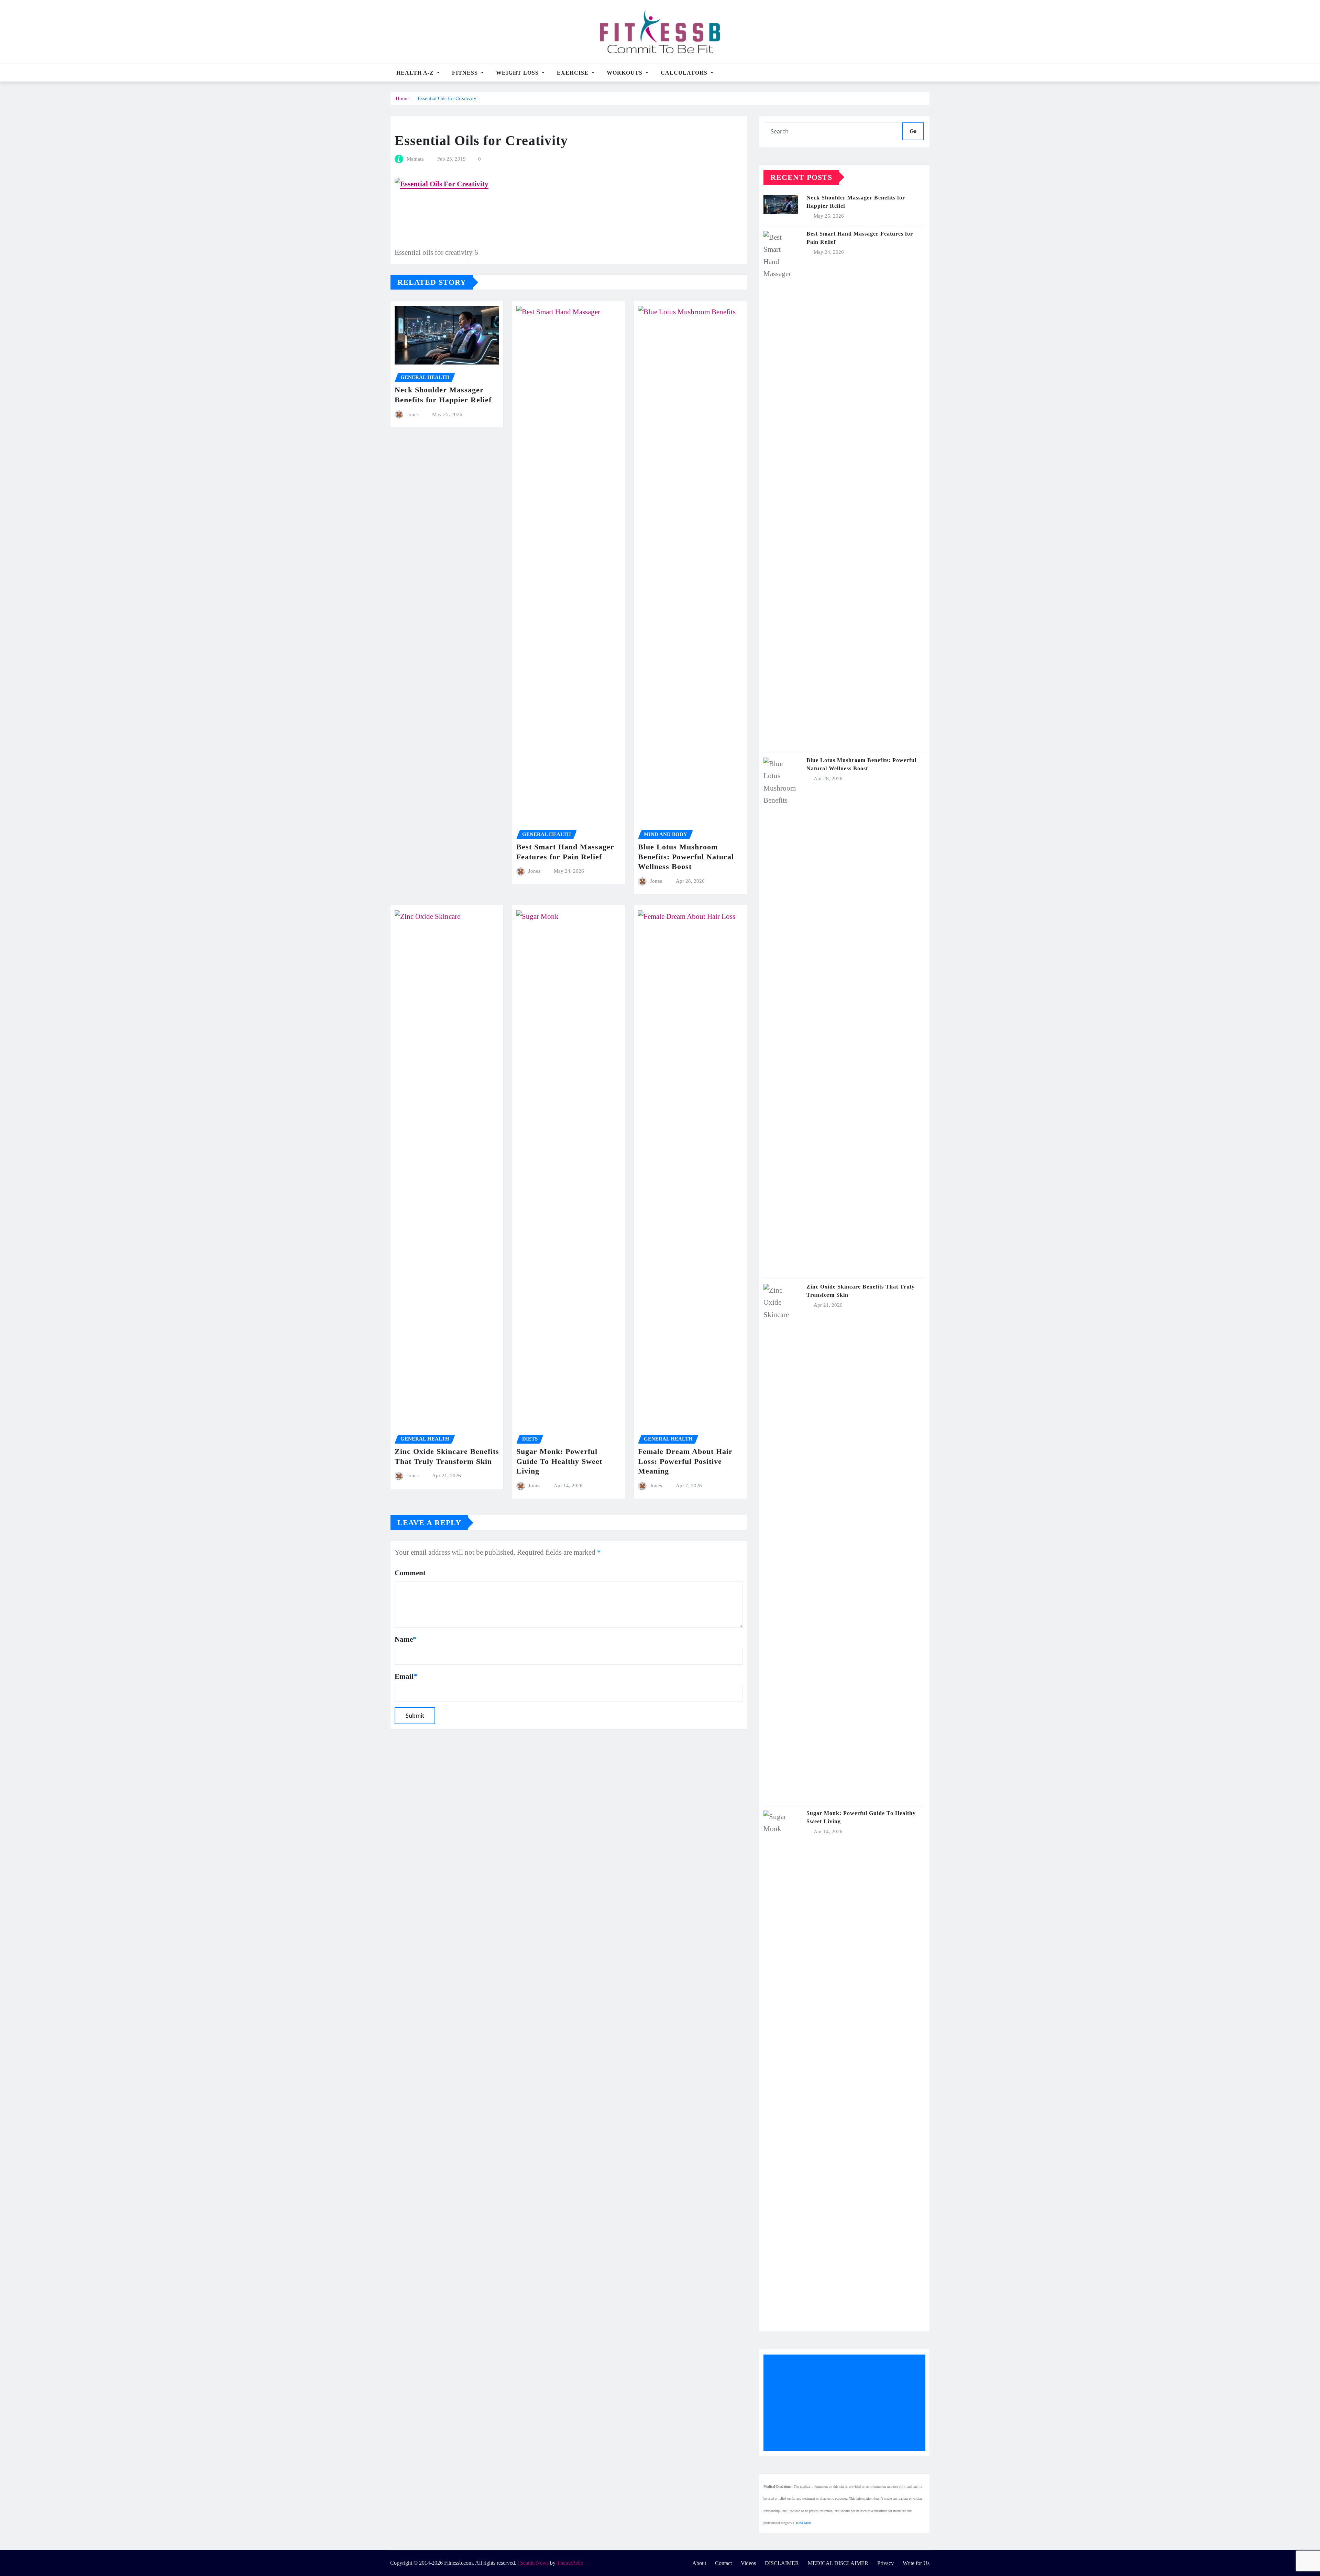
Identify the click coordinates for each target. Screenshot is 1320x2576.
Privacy (885, 2563)
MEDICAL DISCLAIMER (838, 2563)
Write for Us (916, 2563)
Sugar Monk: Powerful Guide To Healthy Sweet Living (559, 1461)
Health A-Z (416, 73)
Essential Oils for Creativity (447, 98)
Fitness (466, 73)
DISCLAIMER (782, 2563)
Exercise (574, 73)
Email (406, 1676)
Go (913, 131)
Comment (410, 1573)
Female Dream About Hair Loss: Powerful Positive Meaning (685, 1461)
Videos (748, 2563)
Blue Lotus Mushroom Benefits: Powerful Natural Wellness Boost (686, 857)
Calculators (685, 73)
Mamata (415, 159)
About (699, 2563)
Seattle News (534, 2563)
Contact (723, 2563)
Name (406, 1639)
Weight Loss (518, 73)
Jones (413, 414)
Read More (804, 2523)
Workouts (625, 73)
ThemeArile (570, 2563)
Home (402, 98)
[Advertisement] (847, 2403)
